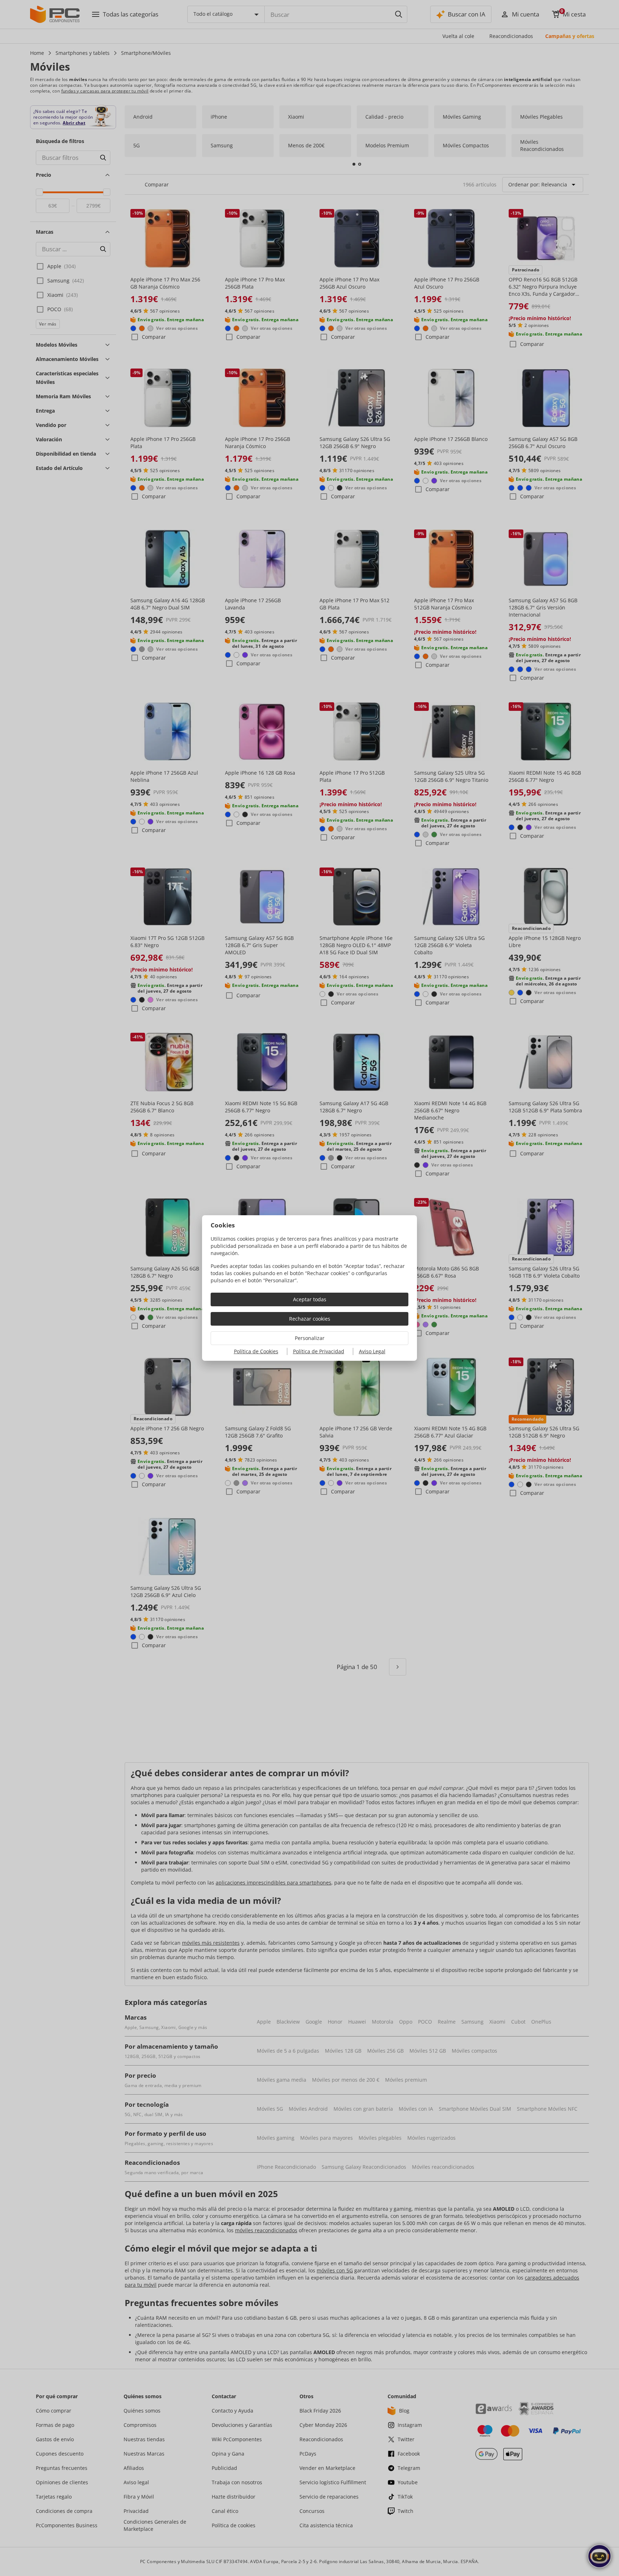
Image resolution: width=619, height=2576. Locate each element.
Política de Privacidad (319, 1351)
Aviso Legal (372, 1351)
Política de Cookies (256, 1351)
